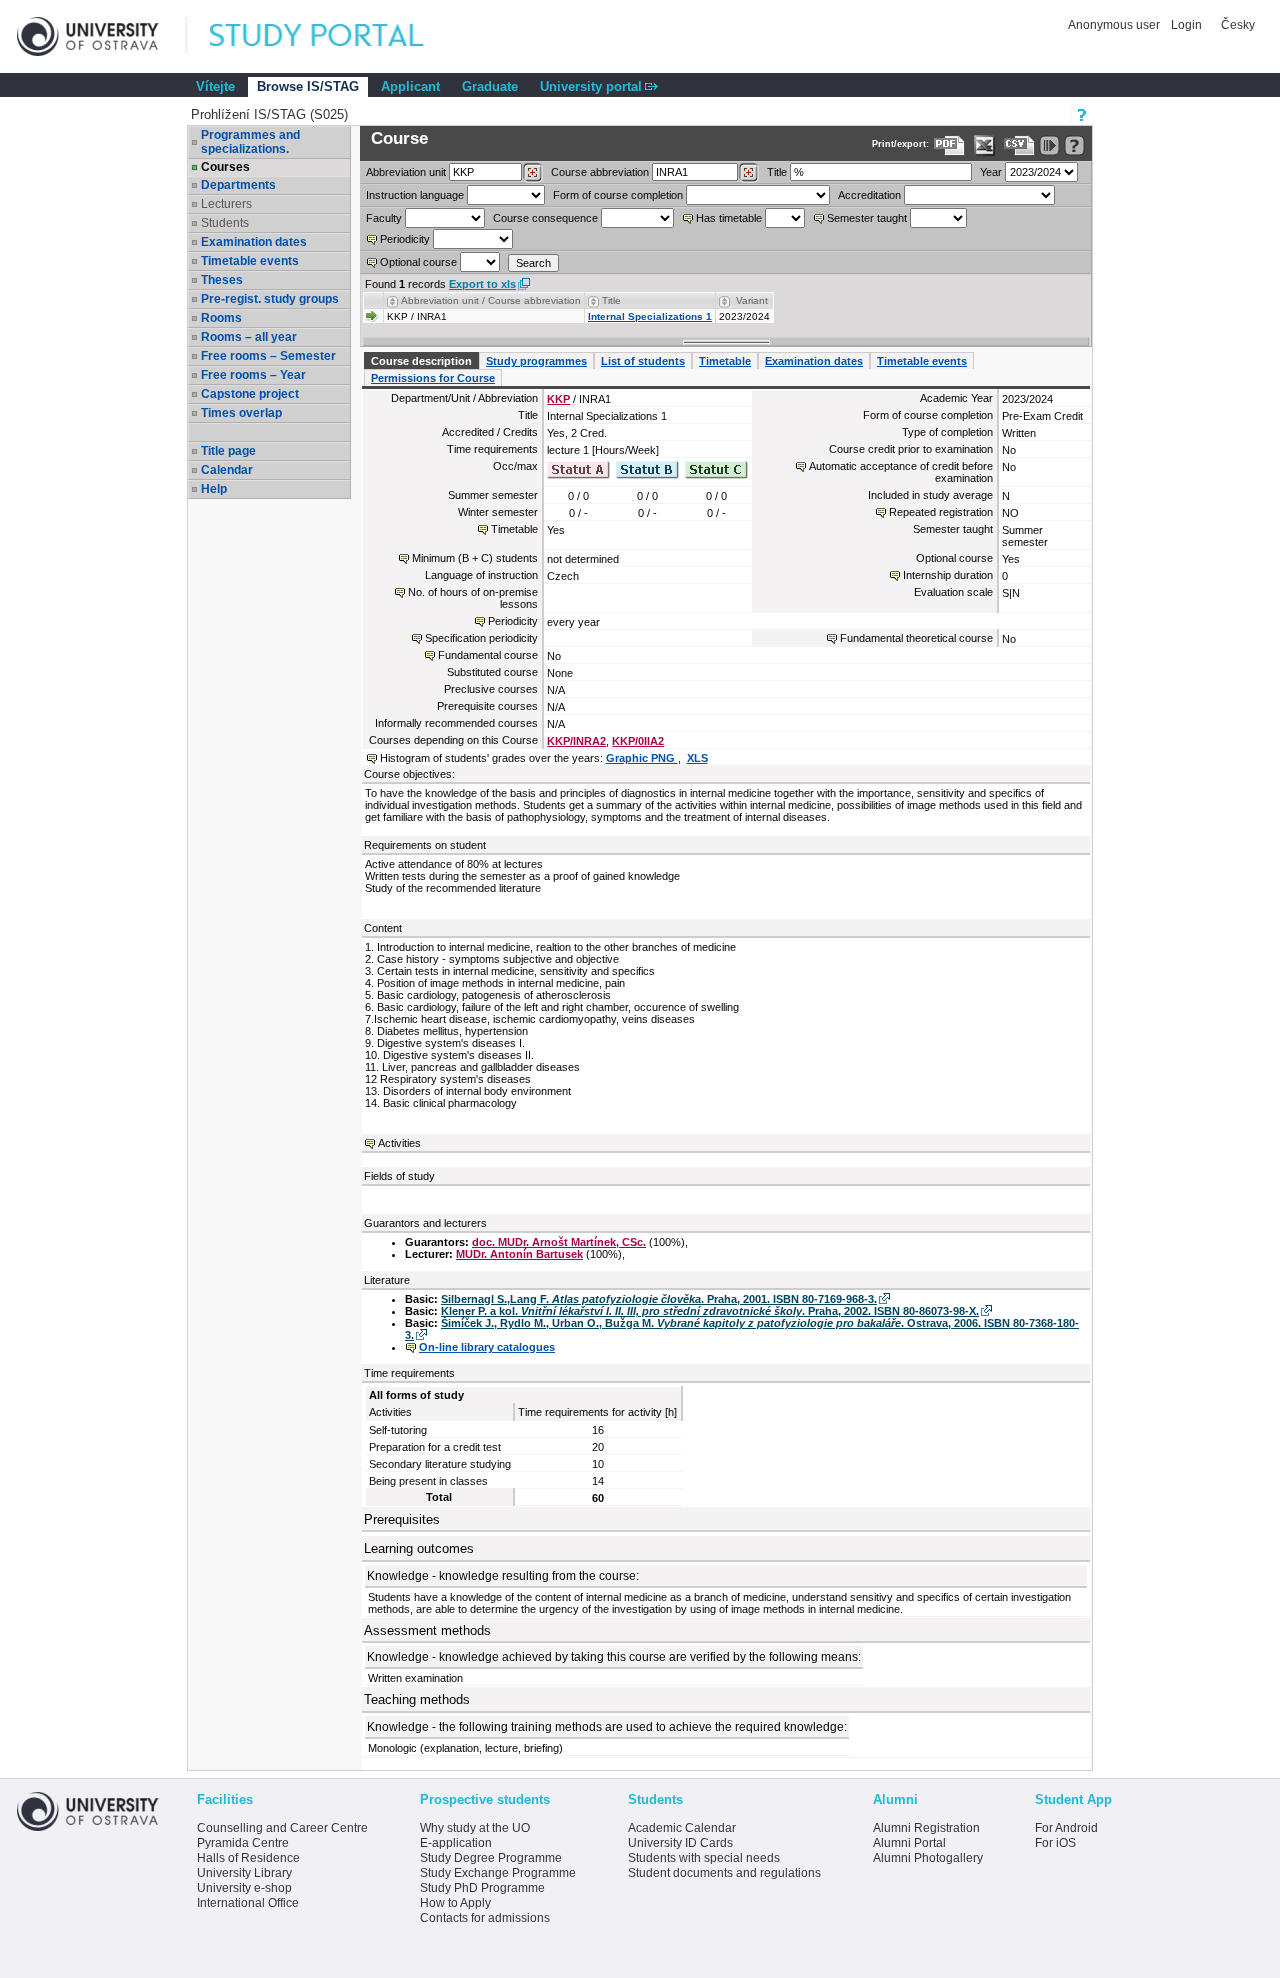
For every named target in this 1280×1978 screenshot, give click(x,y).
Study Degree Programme (491, 1858)
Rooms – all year (249, 337)
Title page (228, 451)
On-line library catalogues (487, 1347)
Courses (225, 167)
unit (406, 172)
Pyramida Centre (243, 1843)
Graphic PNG (642, 758)
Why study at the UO (475, 1828)
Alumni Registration (926, 1828)
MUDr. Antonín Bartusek (519, 1254)
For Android (1066, 1828)
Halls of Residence (248, 1858)
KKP (558, 399)
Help (214, 489)
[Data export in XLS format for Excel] (984, 145)
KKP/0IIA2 (638, 741)
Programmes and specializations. (250, 142)
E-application (456, 1843)
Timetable (725, 361)
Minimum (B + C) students (475, 558)
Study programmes (536, 361)
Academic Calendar (682, 1828)
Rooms (221, 318)
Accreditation (869, 195)
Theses (222, 280)
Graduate (490, 86)
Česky (1238, 25)
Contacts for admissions (485, 1918)
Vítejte (215, 86)
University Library (244, 1873)
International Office (248, 1903)
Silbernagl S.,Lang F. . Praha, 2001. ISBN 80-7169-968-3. (659, 1299)
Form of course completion (618, 195)
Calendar (227, 470)
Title (777, 172)
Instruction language (415, 195)
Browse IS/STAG (308, 86)
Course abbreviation (600, 172)
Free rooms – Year (253, 375)
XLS (697, 758)
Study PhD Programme (482, 1888)
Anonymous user (1115, 25)
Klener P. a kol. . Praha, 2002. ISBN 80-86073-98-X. (710, 1311)
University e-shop (244, 1888)
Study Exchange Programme (498, 1873)
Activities (399, 1143)
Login (1186, 25)
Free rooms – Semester (268, 356)
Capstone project (250, 394)
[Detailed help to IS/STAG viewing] (1074, 145)
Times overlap (241, 413)
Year (991, 172)
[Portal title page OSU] (335, 36)
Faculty (384, 218)
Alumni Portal (909, 1843)
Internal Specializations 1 (650, 316)
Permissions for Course (433, 378)
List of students (643, 361)
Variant (752, 300)
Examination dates (254, 242)
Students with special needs (704, 1858)
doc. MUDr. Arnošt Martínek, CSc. (559, 1242)
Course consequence (545, 218)
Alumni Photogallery (928, 1858)
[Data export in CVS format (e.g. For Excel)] (1019, 145)
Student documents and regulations (724, 1873)
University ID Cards (680, 1843)
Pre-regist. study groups (270, 299)
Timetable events (250, 261)
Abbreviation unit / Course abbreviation (491, 300)
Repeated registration (941, 512)
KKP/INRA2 (576, 741)
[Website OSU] (102, 36)
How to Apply (455, 1903)
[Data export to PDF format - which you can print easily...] (949, 145)
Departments (238, 185)
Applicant (410, 86)
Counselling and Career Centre (282, 1828)
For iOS (1055, 1843)
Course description (421, 361)
